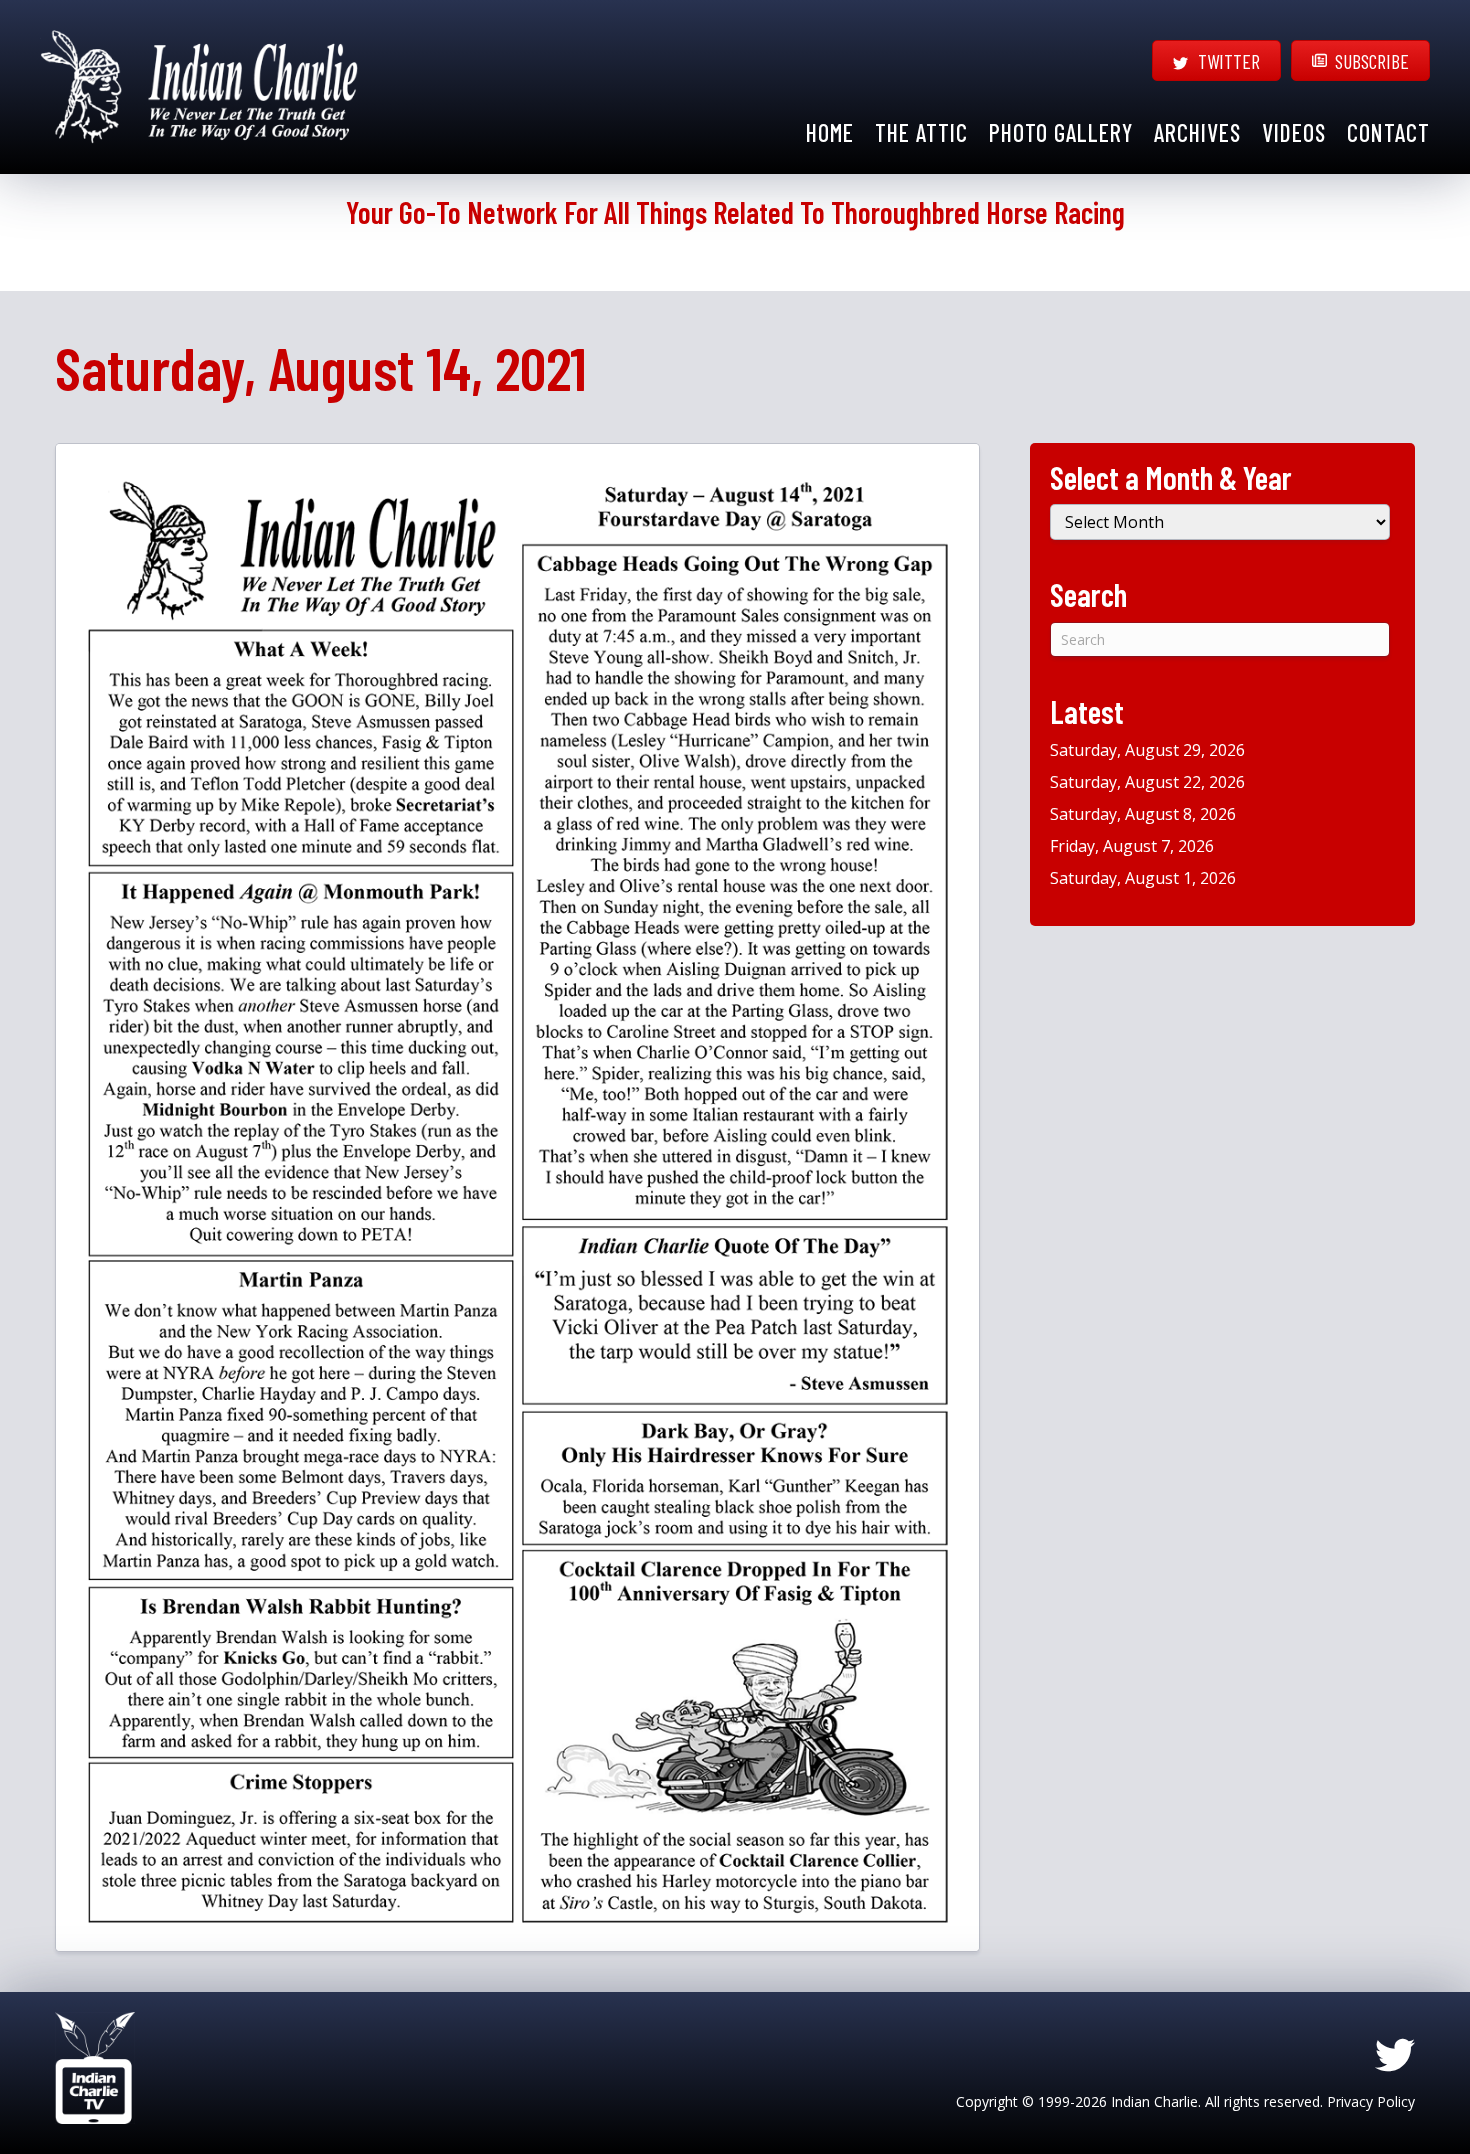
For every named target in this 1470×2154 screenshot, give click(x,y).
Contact (1388, 132)
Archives (1197, 132)
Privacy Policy (1371, 2101)
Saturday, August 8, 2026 (1143, 814)
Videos (1294, 132)
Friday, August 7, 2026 (1132, 846)
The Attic (921, 132)
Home (830, 132)
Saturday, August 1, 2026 (1143, 878)
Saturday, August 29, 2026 (1147, 750)
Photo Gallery (1061, 132)
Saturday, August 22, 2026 (1147, 782)
